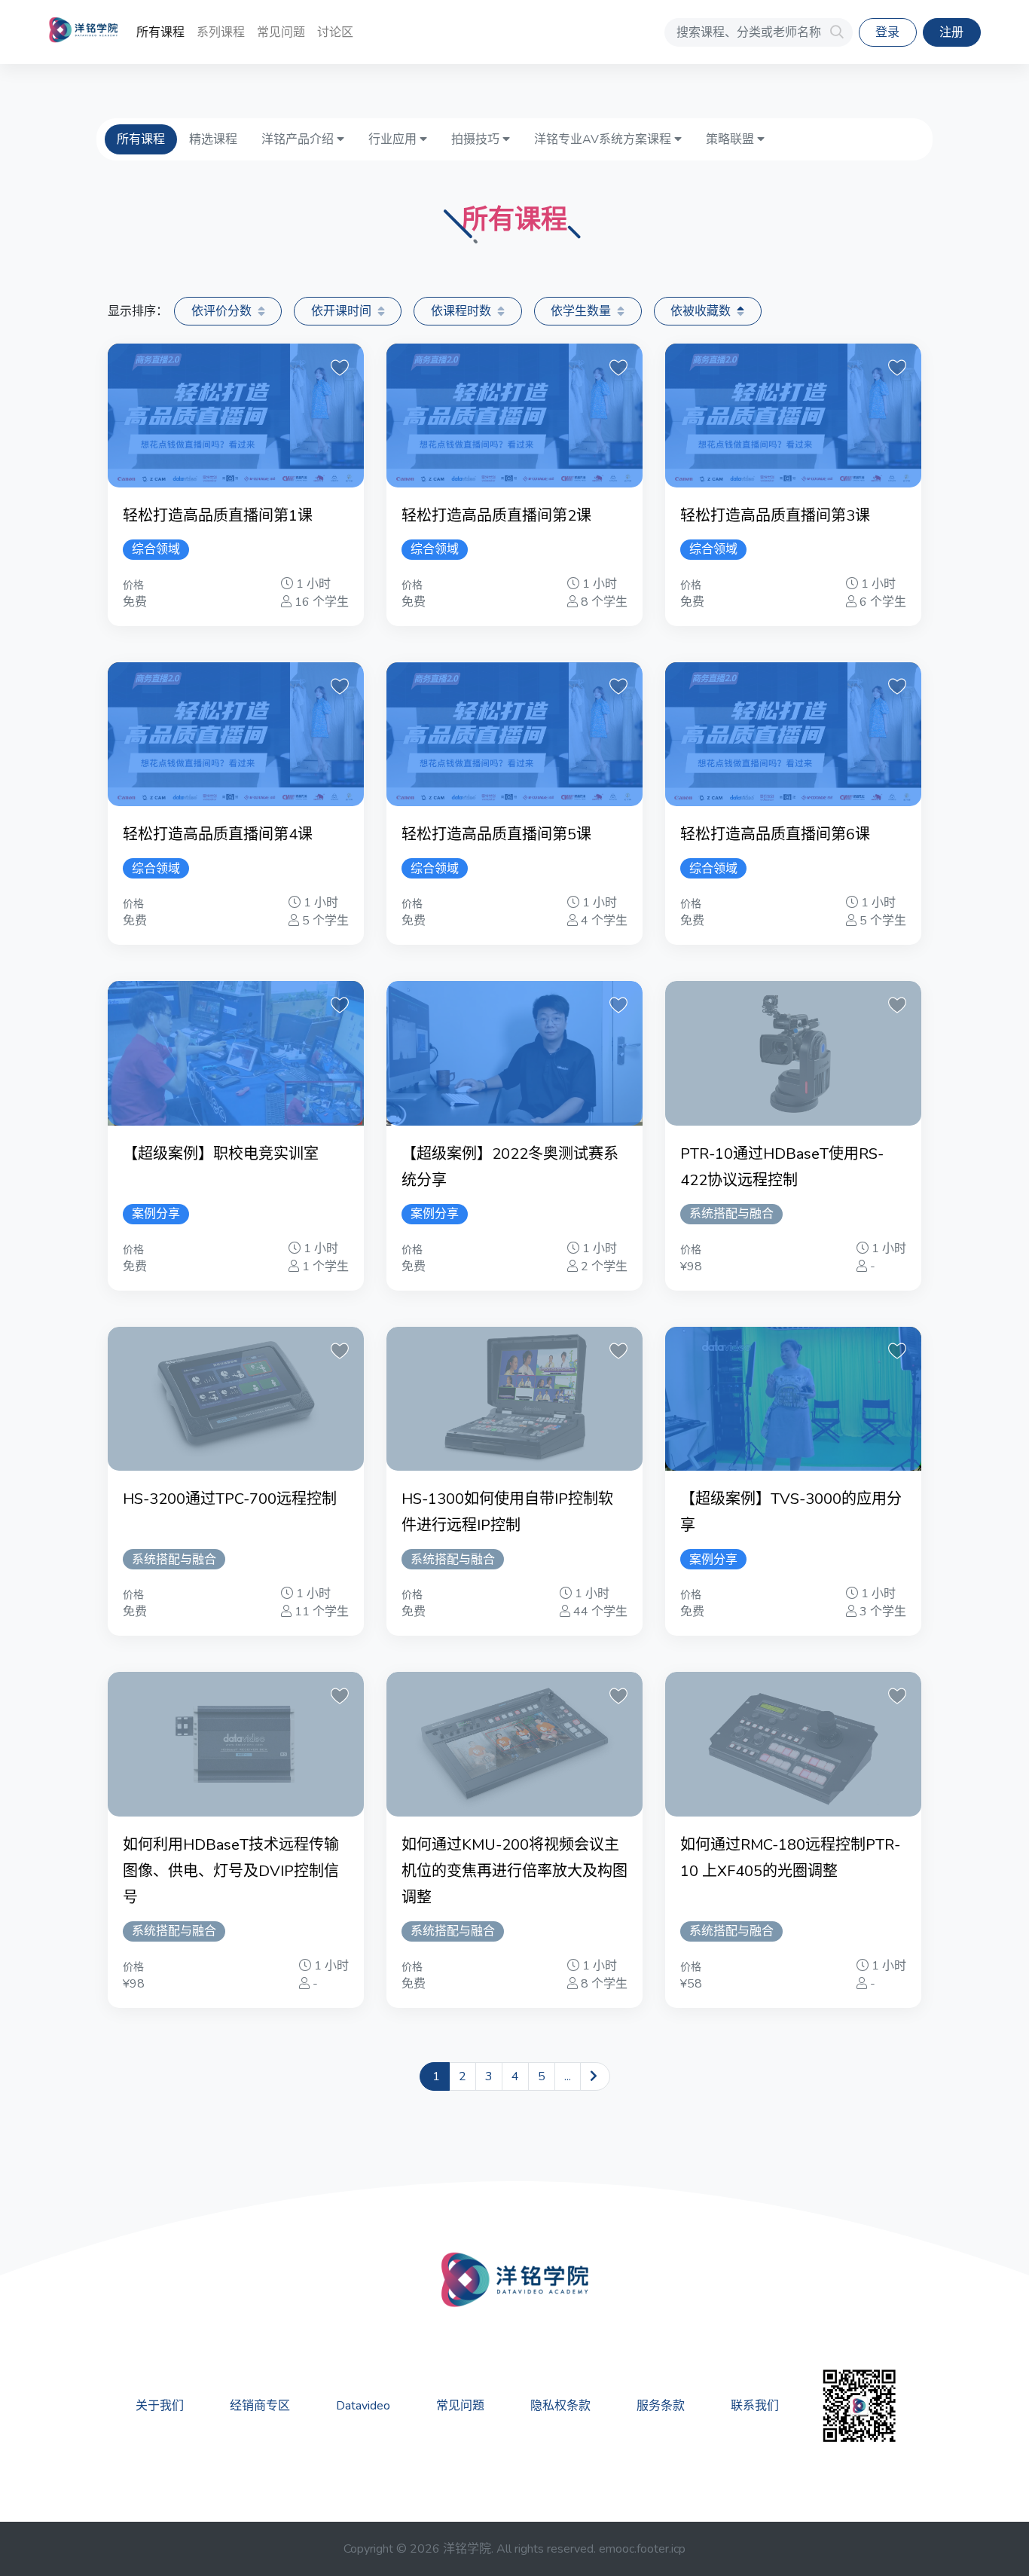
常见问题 (281, 32)
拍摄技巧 (477, 139)
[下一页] (595, 2076)
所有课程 (160, 32)
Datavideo (363, 2406)
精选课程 (213, 139)
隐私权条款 (560, 2406)
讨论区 (335, 32)
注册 (951, 32)
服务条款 (661, 2406)
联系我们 (755, 2406)
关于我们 (160, 2406)
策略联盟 (731, 139)
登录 (887, 32)
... (568, 2076)
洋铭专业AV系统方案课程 (604, 139)
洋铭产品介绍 (299, 139)
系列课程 (221, 32)
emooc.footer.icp (642, 2549)
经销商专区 (260, 2406)
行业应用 (394, 139)
